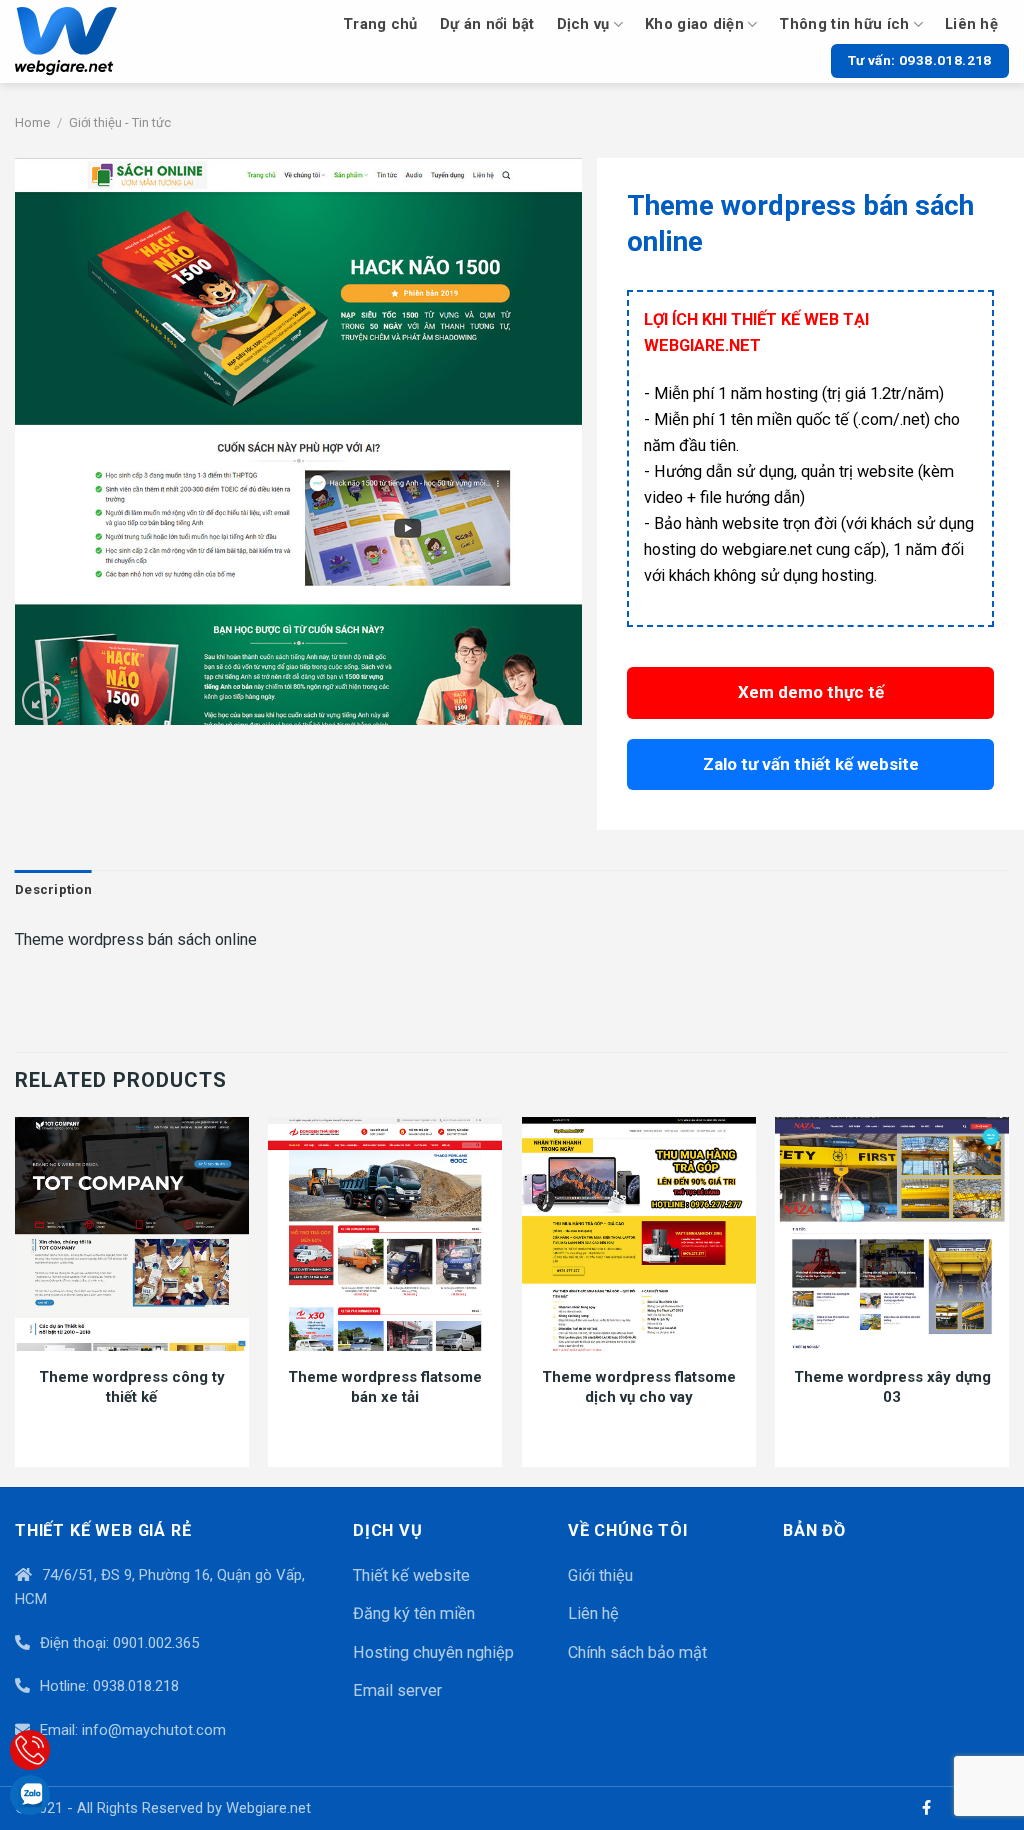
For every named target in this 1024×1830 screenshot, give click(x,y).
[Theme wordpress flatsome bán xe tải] (385, 1234)
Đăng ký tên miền (414, 1613)
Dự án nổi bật (487, 24)
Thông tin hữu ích (844, 24)
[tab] (53, 890)
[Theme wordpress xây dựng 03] (892, 1234)
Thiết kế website (411, 1575)
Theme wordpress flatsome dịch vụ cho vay (639, 1387)
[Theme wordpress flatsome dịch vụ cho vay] (639, 1234)
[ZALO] (30, 1795)
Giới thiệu (600, 1575)
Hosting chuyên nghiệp (433, 1652)
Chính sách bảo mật (637, 1652)
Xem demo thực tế (811, 692)
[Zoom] (42, 701)
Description (53, 889)
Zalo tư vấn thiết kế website (811, 764)
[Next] (1008, 1300)
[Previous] (16, 1300)
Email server (397, 1690)
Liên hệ (971, 24)
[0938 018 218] (30, 1750)
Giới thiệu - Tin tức (120, 122)
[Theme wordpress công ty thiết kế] (132, 1234)
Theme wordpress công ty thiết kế (132, 1387)
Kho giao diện (694, 24)
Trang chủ (380, 24)
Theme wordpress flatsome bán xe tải (385, 1387)
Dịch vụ (583, 24)
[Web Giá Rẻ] (88, 41)
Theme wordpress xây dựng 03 (892, 1387)
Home (32, 122)
